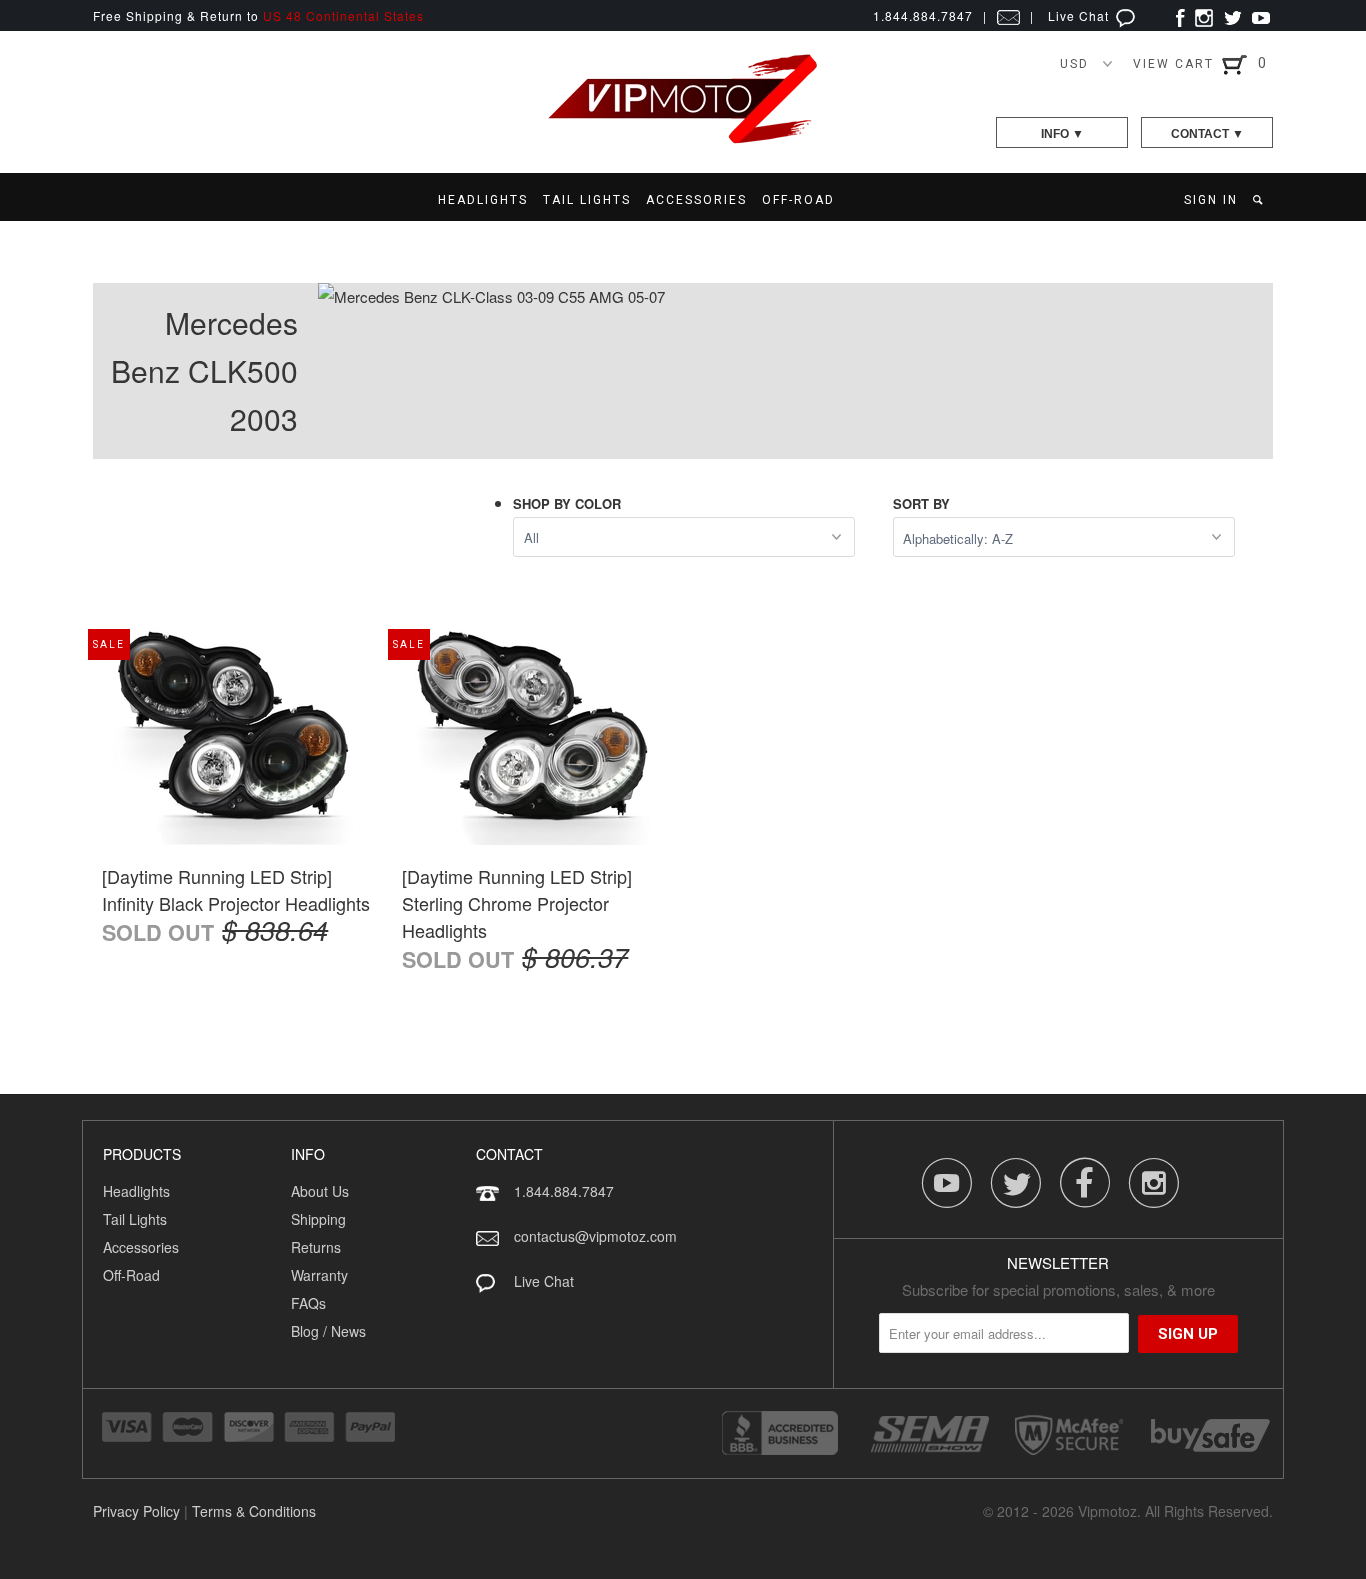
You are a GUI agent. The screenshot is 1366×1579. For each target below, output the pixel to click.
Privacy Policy (136, 1511)
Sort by (921, 503)
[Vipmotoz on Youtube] (1261, 15)
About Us (320, 1191)
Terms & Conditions (254, 1511)
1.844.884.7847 (564, 1191)
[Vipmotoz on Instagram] (1204, 15)
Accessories (141, 1247)
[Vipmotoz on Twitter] (1232, 15)
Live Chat (1080, 15)
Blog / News (328, 1331)
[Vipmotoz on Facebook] (1180, 15)
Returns (316, 1247)
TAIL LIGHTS (587, 200)
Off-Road (131, 1275)
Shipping (318, 1219)
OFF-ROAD (798, 200)
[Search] (1259, 200)
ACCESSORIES (696, 200)
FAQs (308, 1303)
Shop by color (567, 503)
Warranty (319, 1275)
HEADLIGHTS (483, 200)
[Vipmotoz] (683, 139)
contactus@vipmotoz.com (595, 1236)
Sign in (1211, 200)
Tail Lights (135, 1219)
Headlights (136, 1191)
